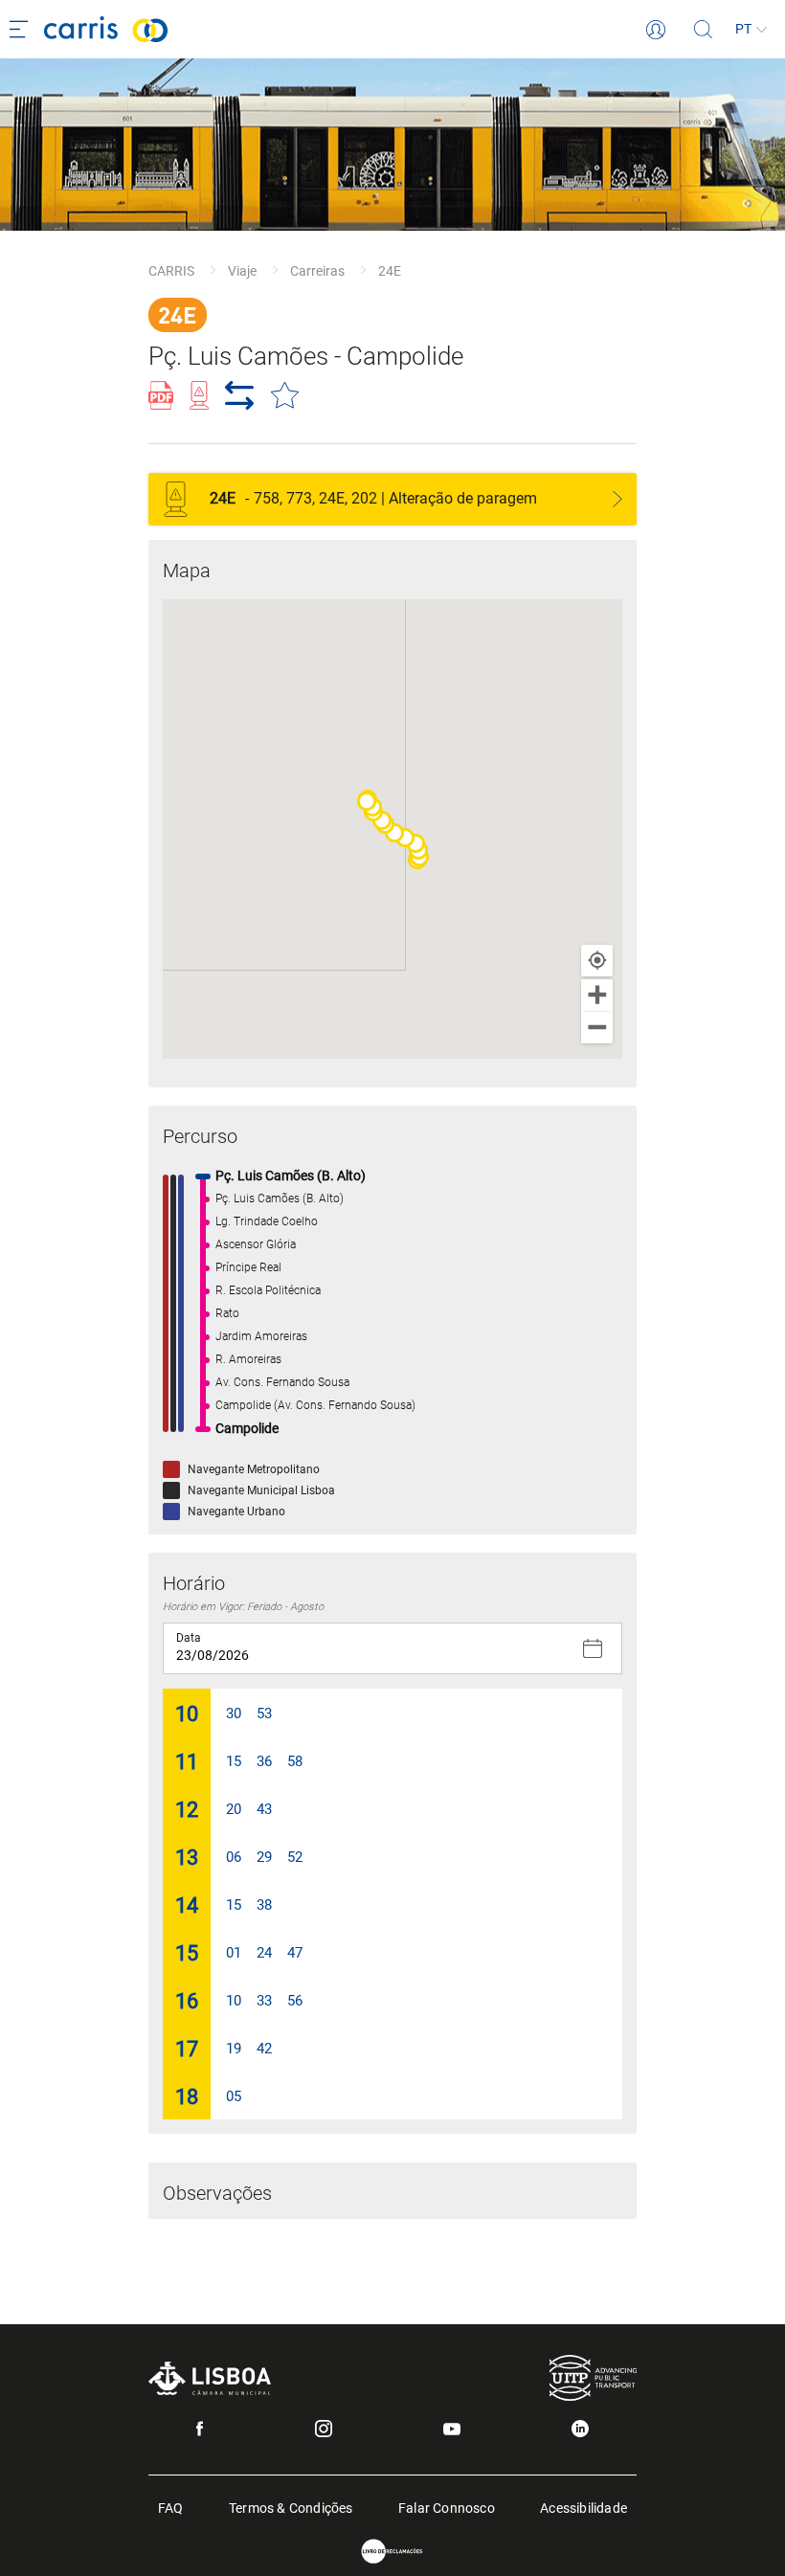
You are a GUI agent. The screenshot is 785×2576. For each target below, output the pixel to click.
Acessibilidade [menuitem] (583, 2507)
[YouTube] (452, 2429)
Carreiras (317, 271)
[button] (367, 801)
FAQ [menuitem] (171, 2507)
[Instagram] (324, 2429)
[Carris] (345, 29)
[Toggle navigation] (22, 30)
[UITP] (593, 2378)
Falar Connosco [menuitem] (447, 2507)
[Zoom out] (597, 1028)
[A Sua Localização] (597, 961)
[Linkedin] (580, 2429)
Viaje (242, 271)
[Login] (656, 30)
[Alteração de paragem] (617, 499)
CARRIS (171, 271)
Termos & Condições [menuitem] (291, 2507)
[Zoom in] (597, 995)
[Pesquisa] (704, 30)
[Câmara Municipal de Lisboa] (210, 2378)
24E (390, 271)
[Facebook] (200, 2429)
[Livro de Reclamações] (392, 2552)
